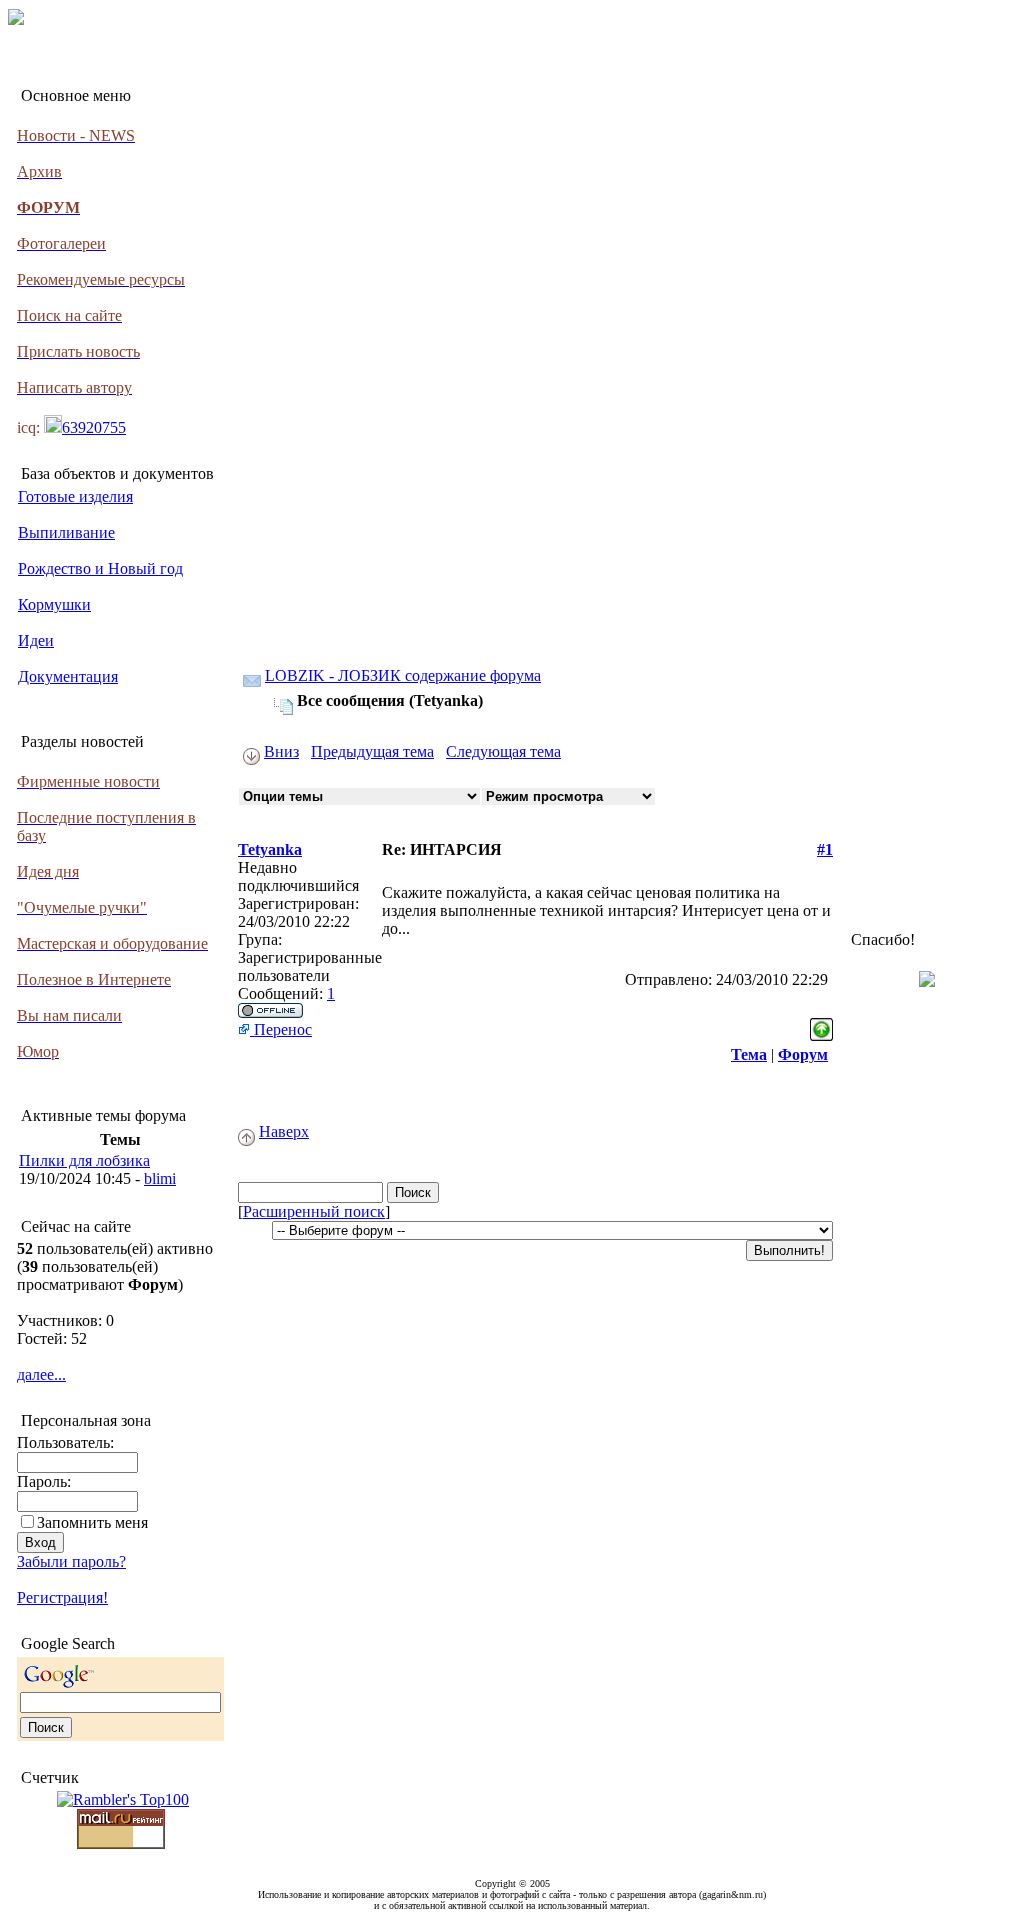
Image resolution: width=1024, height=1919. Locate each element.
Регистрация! (62, 1597)
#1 (825, 849)
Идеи (36, 640)
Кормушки (54, 604)
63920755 (94, 427)
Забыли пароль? (71, 1561)
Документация (68, 676)
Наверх (284, 1131)
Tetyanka (270, 849)
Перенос (281, 1029)
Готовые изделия (75, 496)
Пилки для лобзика (84, 1160)
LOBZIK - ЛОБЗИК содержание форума (403, 675)
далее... (41, 1374)
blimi (160, 1178)
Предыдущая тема (372, 751)
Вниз (281, 751)
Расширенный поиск (314, 1211)
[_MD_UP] (821, 1024)
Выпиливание (66, 532)
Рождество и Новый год (100, 568)
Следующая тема (503, 751)
